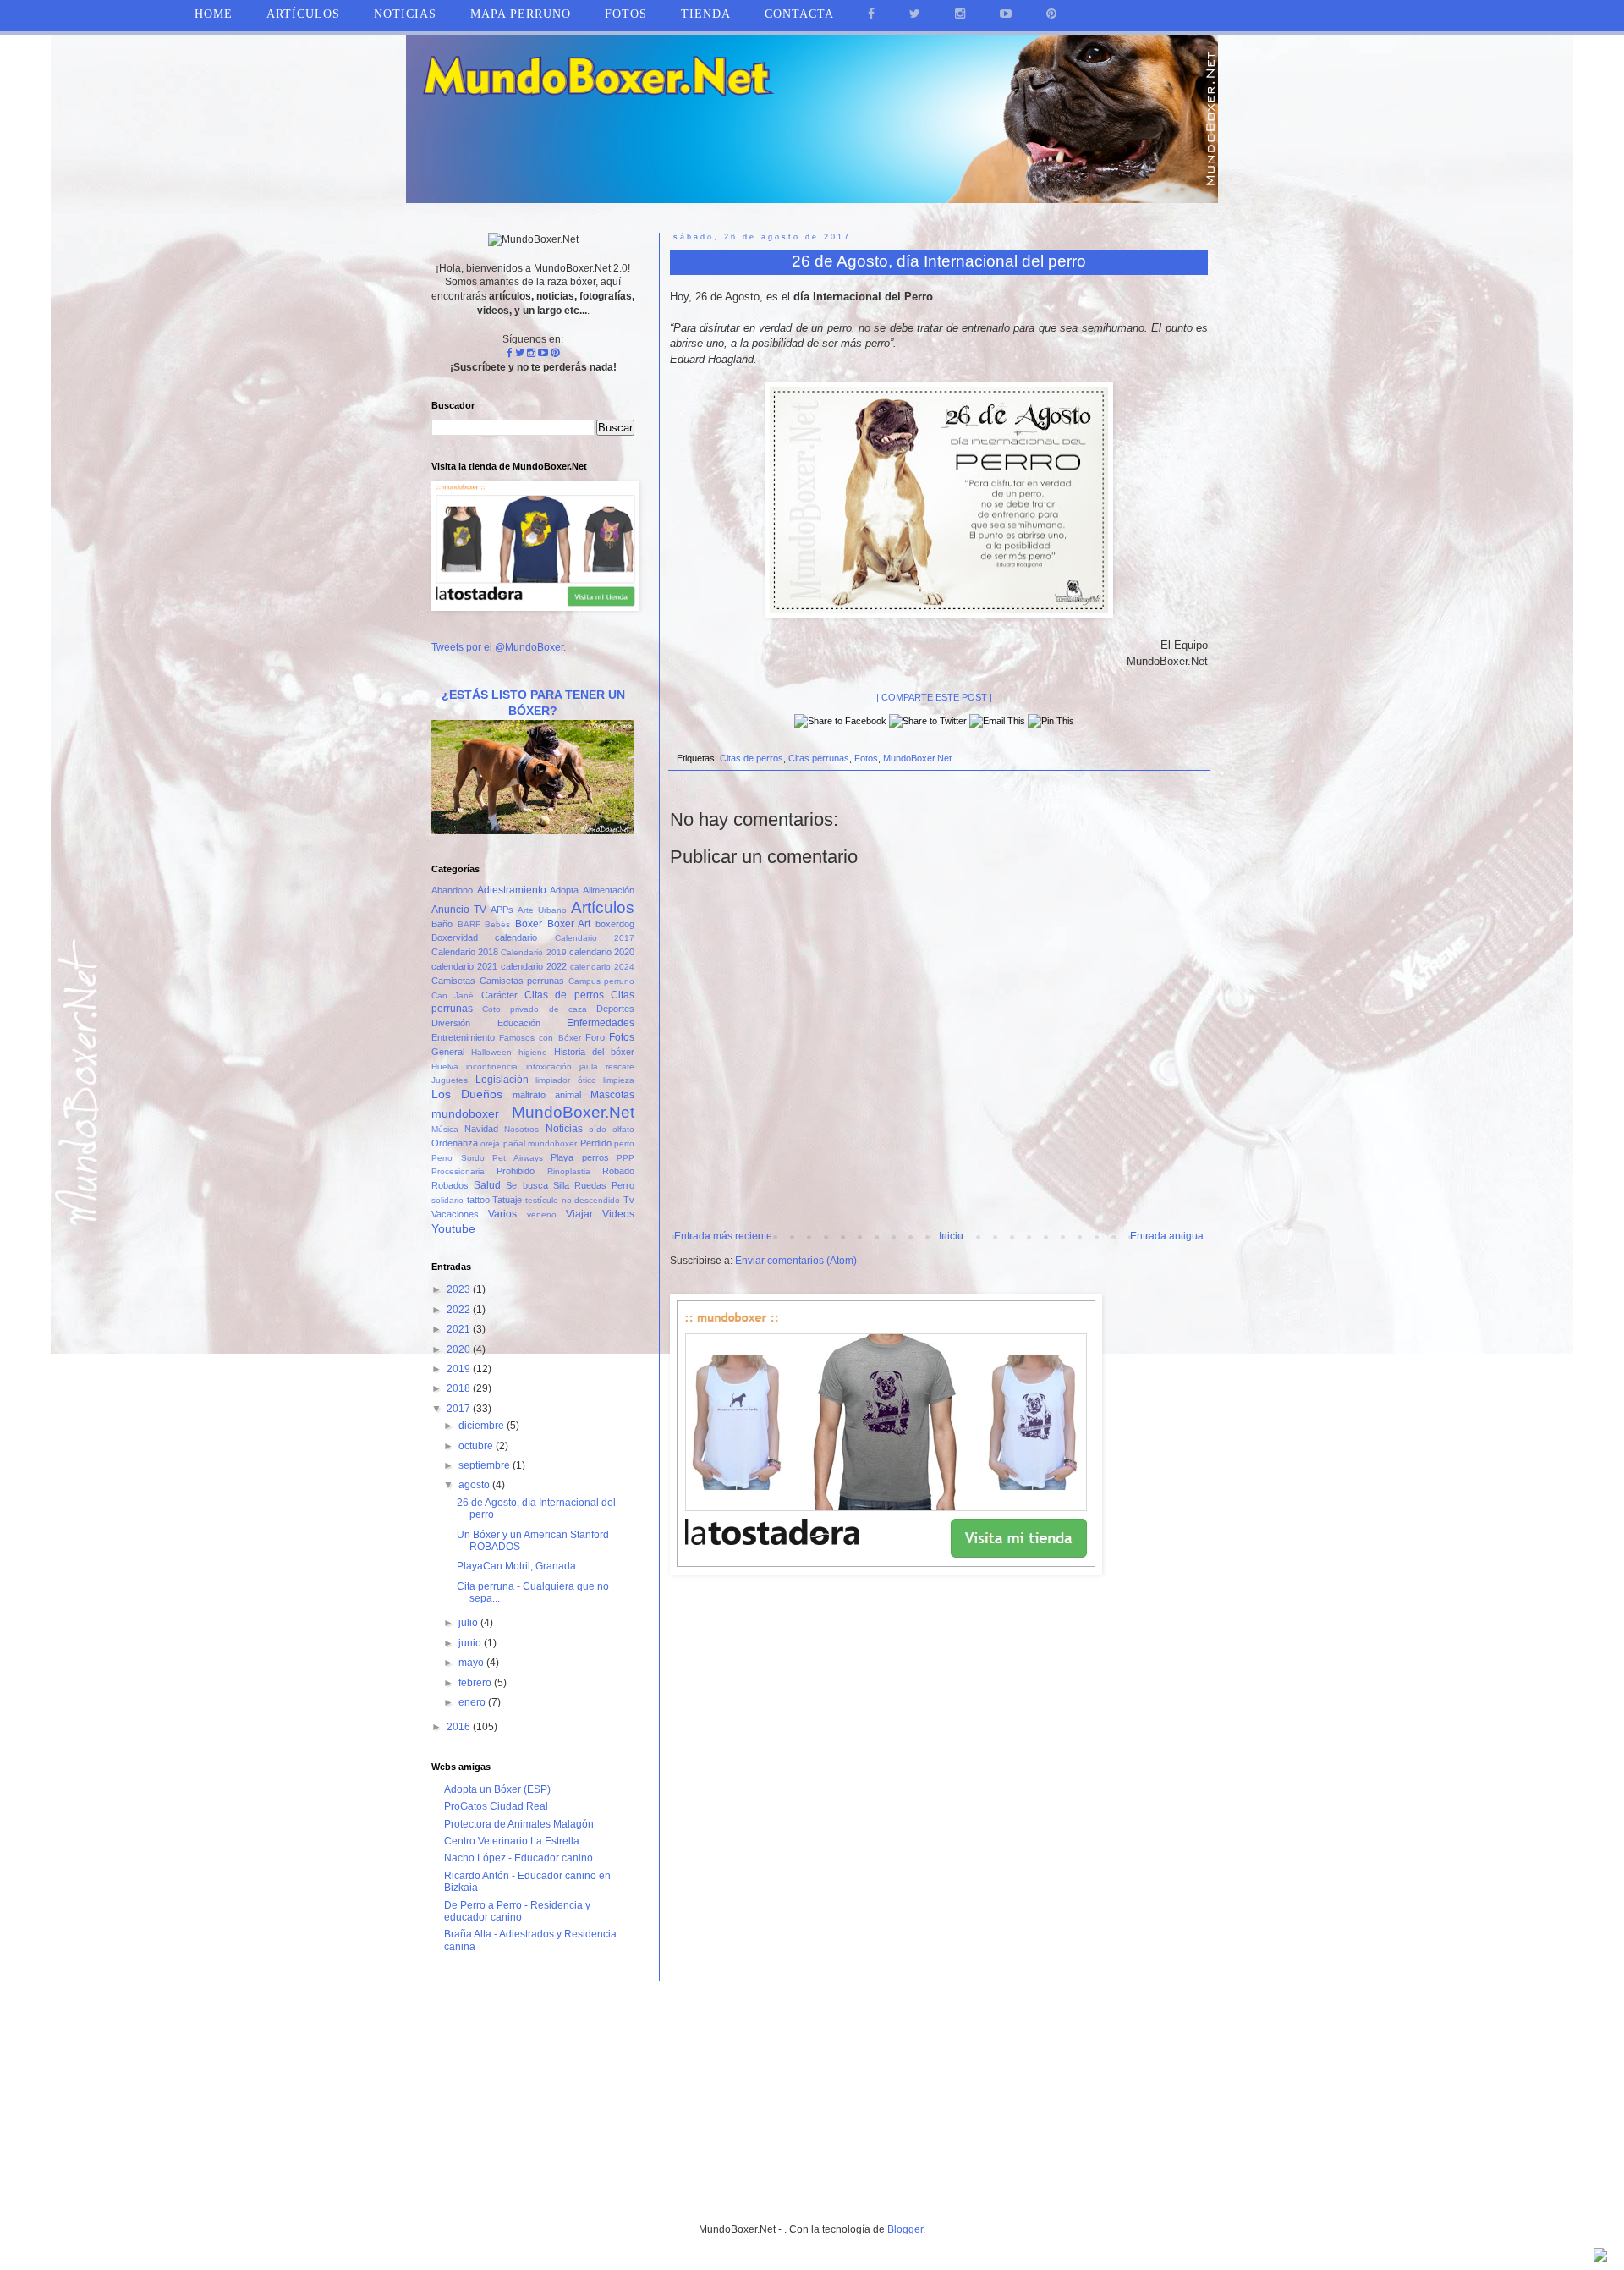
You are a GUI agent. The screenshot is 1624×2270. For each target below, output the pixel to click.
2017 (460, 1409)
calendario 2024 (602, 967)
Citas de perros (752, 758)
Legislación (502, 1080)
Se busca (527, 1185)
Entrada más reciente (723, 1236)
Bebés (497, 924)
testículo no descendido (573, 1200)
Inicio (951, 1236)
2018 (460, 1388)
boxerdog (615, 924)
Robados (450, 1185)
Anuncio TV (459, 910)
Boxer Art (569, 924)
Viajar (579, 1214)
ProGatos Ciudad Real (496, 1806)
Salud (487, 1185)
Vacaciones (455, 1214)
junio (471, 1643)
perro (624, 1143)
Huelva (445, 1066)
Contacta (799, 14)
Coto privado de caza (535, 1009)
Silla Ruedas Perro (594, 1185)
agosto (475, 1485)
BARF (469, 924)
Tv (629, 1200)
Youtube (453, 1228)
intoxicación (549, 1066)
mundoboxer (465, 1113)
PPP (625, 1158)
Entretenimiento (463, 1037)
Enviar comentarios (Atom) (796, 1261)
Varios (502, 1214)
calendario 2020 (602, 952)
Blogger (905, 2229)
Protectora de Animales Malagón (519, 1824)
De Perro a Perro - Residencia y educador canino (517, 1911)
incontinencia (492, 1066)
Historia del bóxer (594, 1052)
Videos (618, 1214)
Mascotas (612, 1095)
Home (214, 14)
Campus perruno (602, 981)
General (448, 1052)
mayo (472, 1663)
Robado (618, 1171)
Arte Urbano (542, 910)
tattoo (478, 1200)
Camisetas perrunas (522, 981)
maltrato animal (547, 1095)
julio (469, 1623)
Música (445, 1129)
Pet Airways (518, 1158)
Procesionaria (458, 1171)
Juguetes (450, 1080)
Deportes (615, 1009)
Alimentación (609, 890)
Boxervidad (455, 937)
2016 (460, 1727)
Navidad (481, 1129)
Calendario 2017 (595, 938)
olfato (623, 1129)
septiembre (486, 1465)
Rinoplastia (569, 1171)
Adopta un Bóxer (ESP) (497, 1789)
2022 (460, 1310)
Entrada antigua (1167, 1236)
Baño (442, 924)
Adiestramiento (512, 890)
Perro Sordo (458, 1158)
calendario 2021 (464, 966)
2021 (460, 1329)
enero (473, 1702)
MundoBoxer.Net (917, 758)
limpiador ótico (566, 1080)
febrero (476, 1683)
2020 (460, 1349)
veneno (542, 1215)
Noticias (405, 14)
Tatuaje (507, 1200)
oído (598, 1129)
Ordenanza (455, 1143)
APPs (502, 910)
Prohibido (516, 1171)
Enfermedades (601, 1023)
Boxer (529, 924)
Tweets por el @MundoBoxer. (499, 647)
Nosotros (521, 1129)
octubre (477, 1446)
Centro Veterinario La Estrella (512, 1841)
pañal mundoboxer (540, 1143)
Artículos (603, 907)
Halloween (491, 1052)
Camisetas (453, 981)
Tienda (706, 14)
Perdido (596, 1143)
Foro (595, 1037)
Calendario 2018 (465, 952)
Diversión (451, 1023)
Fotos (866, 758)
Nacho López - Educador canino (518, 1858)
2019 (460, 1369)
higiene (533, 1052)
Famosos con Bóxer (540, 1038)
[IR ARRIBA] (1600, 2257)
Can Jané (453, 995)
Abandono (452, 890)
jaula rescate (607, 1066)
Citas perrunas (819, 758)
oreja (490, 1143)
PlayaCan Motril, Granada (516, 1566)
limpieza (619, 1080)
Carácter (499, 995)
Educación (519, 1023)
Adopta (564, 890)
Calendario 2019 (533, 952)
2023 (460, 1289)
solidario (447, 1200)
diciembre (483, 1426)
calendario (516, 937)
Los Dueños (467, 1094)
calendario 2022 (534, 966)
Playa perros (580, 1157)
